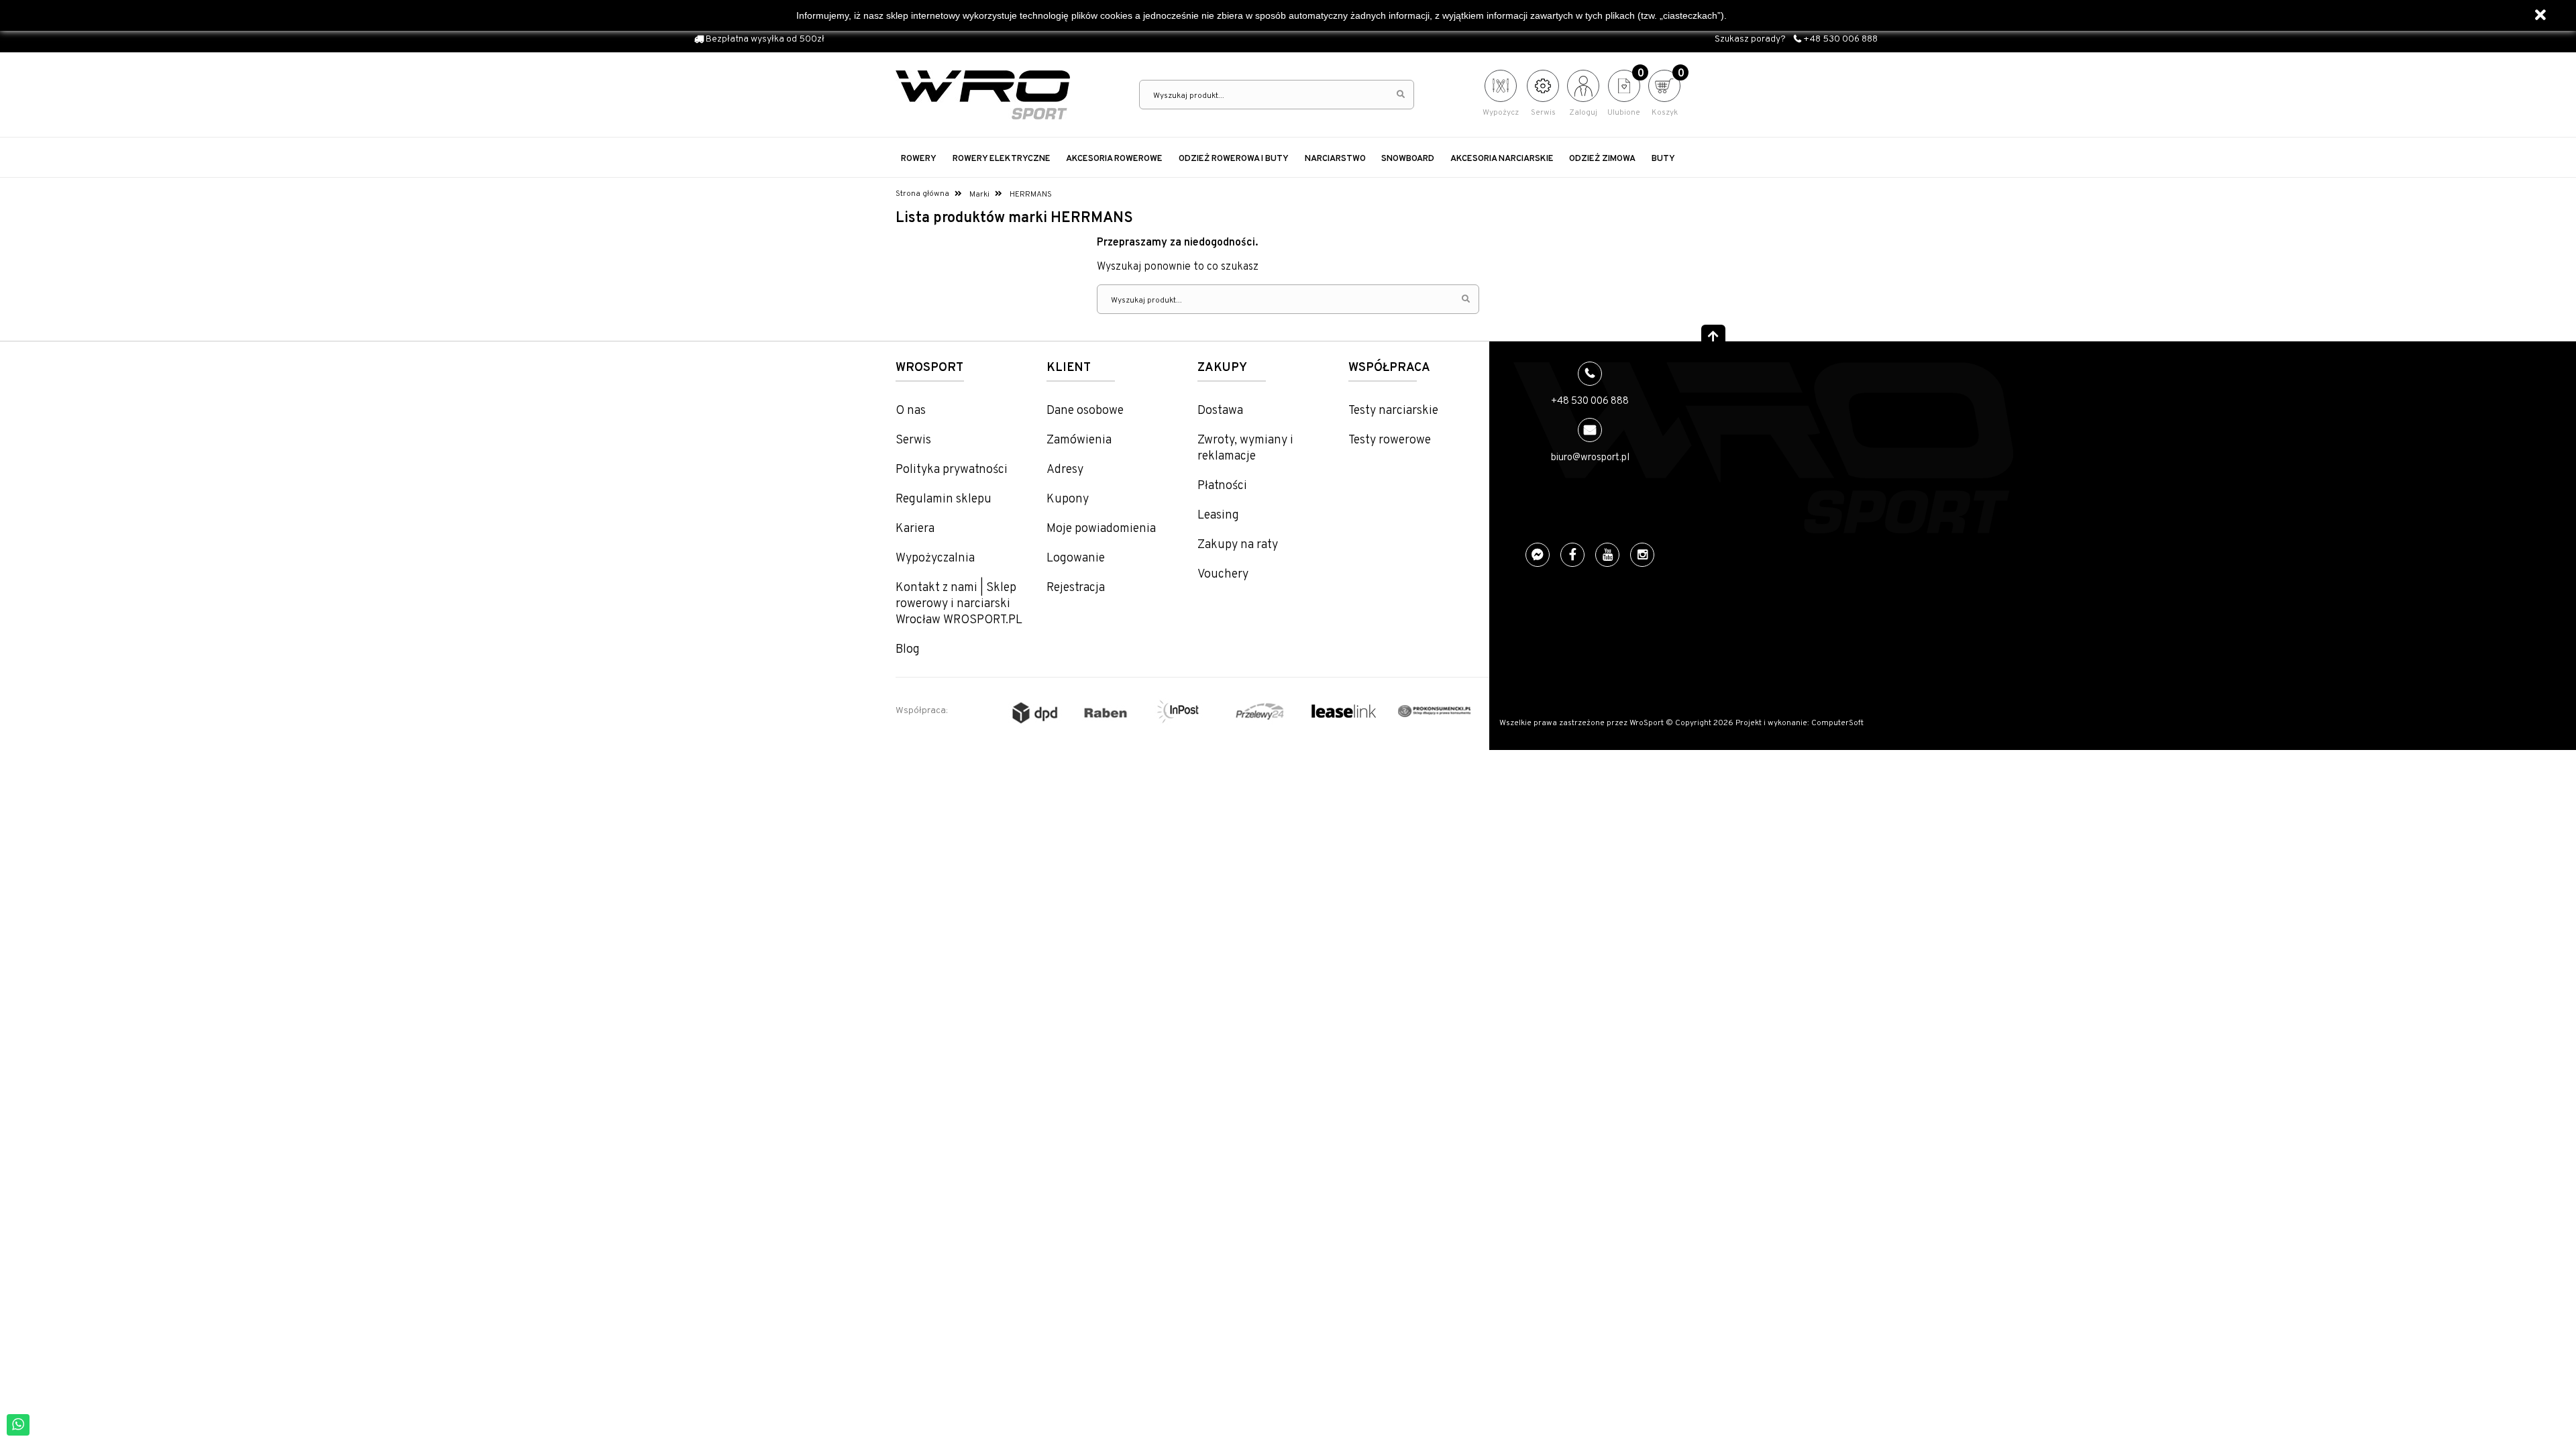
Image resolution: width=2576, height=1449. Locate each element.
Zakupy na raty (1238, 545)
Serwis (913, 440)
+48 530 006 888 (1839, 39)
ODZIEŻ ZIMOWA (1602, 159)
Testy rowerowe (1390, 440)
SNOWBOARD (1408, 159)
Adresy (1065, 470)
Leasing (1218, 516)
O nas (911, 411)
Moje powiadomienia (1101, 529)
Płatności (1222, 486)
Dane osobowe (1085, 411)
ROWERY (919, 159)
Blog (908, 650)
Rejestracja (1076, 588)
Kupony (1068, 499)
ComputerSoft (1837, 723)
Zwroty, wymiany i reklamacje (1245, 448)
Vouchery (1223, 575)
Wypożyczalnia (935, 558)
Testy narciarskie (1393, 411)
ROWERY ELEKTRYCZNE (1002, 159)
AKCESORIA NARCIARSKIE (1502, 159)
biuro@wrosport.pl (1590, 458)
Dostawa (1220, 411)
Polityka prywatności (952, 470)
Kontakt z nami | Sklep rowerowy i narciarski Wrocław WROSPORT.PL (959, 604)
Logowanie (1076, 558)
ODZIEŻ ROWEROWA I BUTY (1234, 159)
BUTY (1663, 159)
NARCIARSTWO (1335, 159)
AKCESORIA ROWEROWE (1114, 159)
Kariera (915, 529)
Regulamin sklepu (944, 499)
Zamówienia (1079, 440)
